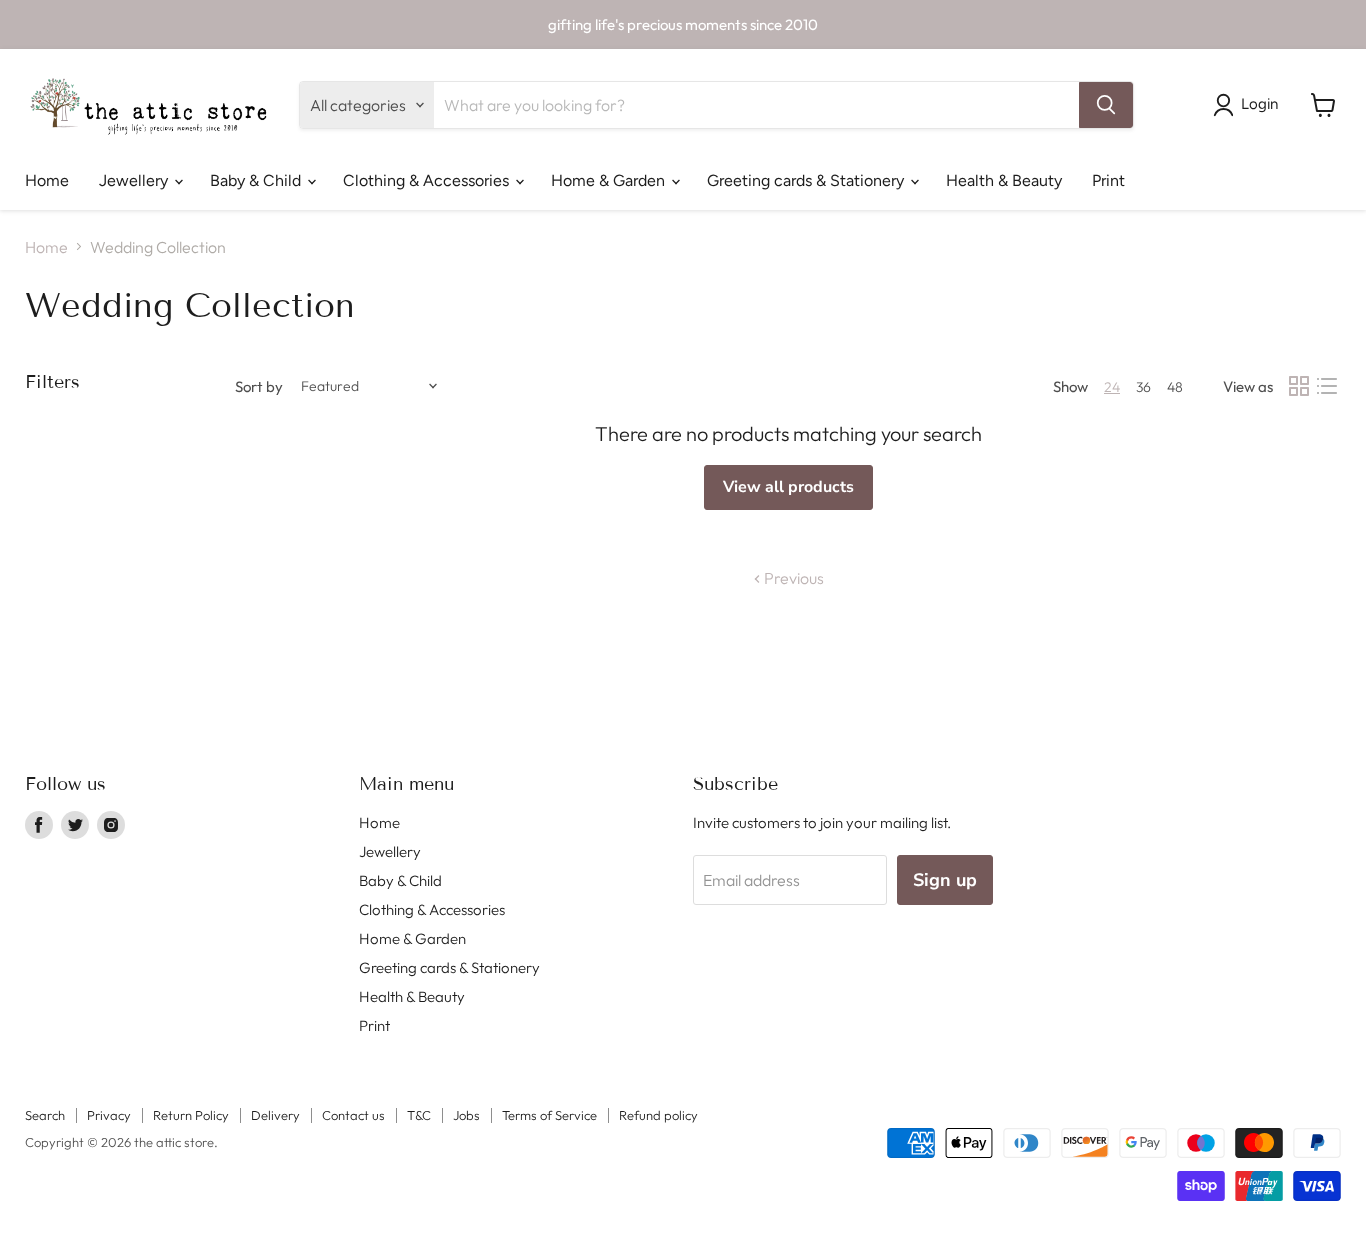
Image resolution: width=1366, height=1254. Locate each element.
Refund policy (658, 1115)
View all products (788, 487)
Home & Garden (610, 180)
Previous (792, 578)
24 (1112, 387)
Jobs (466, 1115)
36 (1143, 387)
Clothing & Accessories (428, 180)
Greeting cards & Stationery (807, 180)
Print (1108, 180)
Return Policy (191, 1115)
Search (45, 1115)
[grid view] (1299, 386)
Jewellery (135, 180)
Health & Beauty (1004, 180)
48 (1175, 387)
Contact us (353, 1115)
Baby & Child (257, 180)
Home (47, 180)
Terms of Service (549, 1115)
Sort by (259, 386)
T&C (419, 1115)
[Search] (1106, 105)
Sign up (945, 880)
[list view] (1327, 386)
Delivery (275, 1115)
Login (1259, 104)
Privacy (109, 1115)
